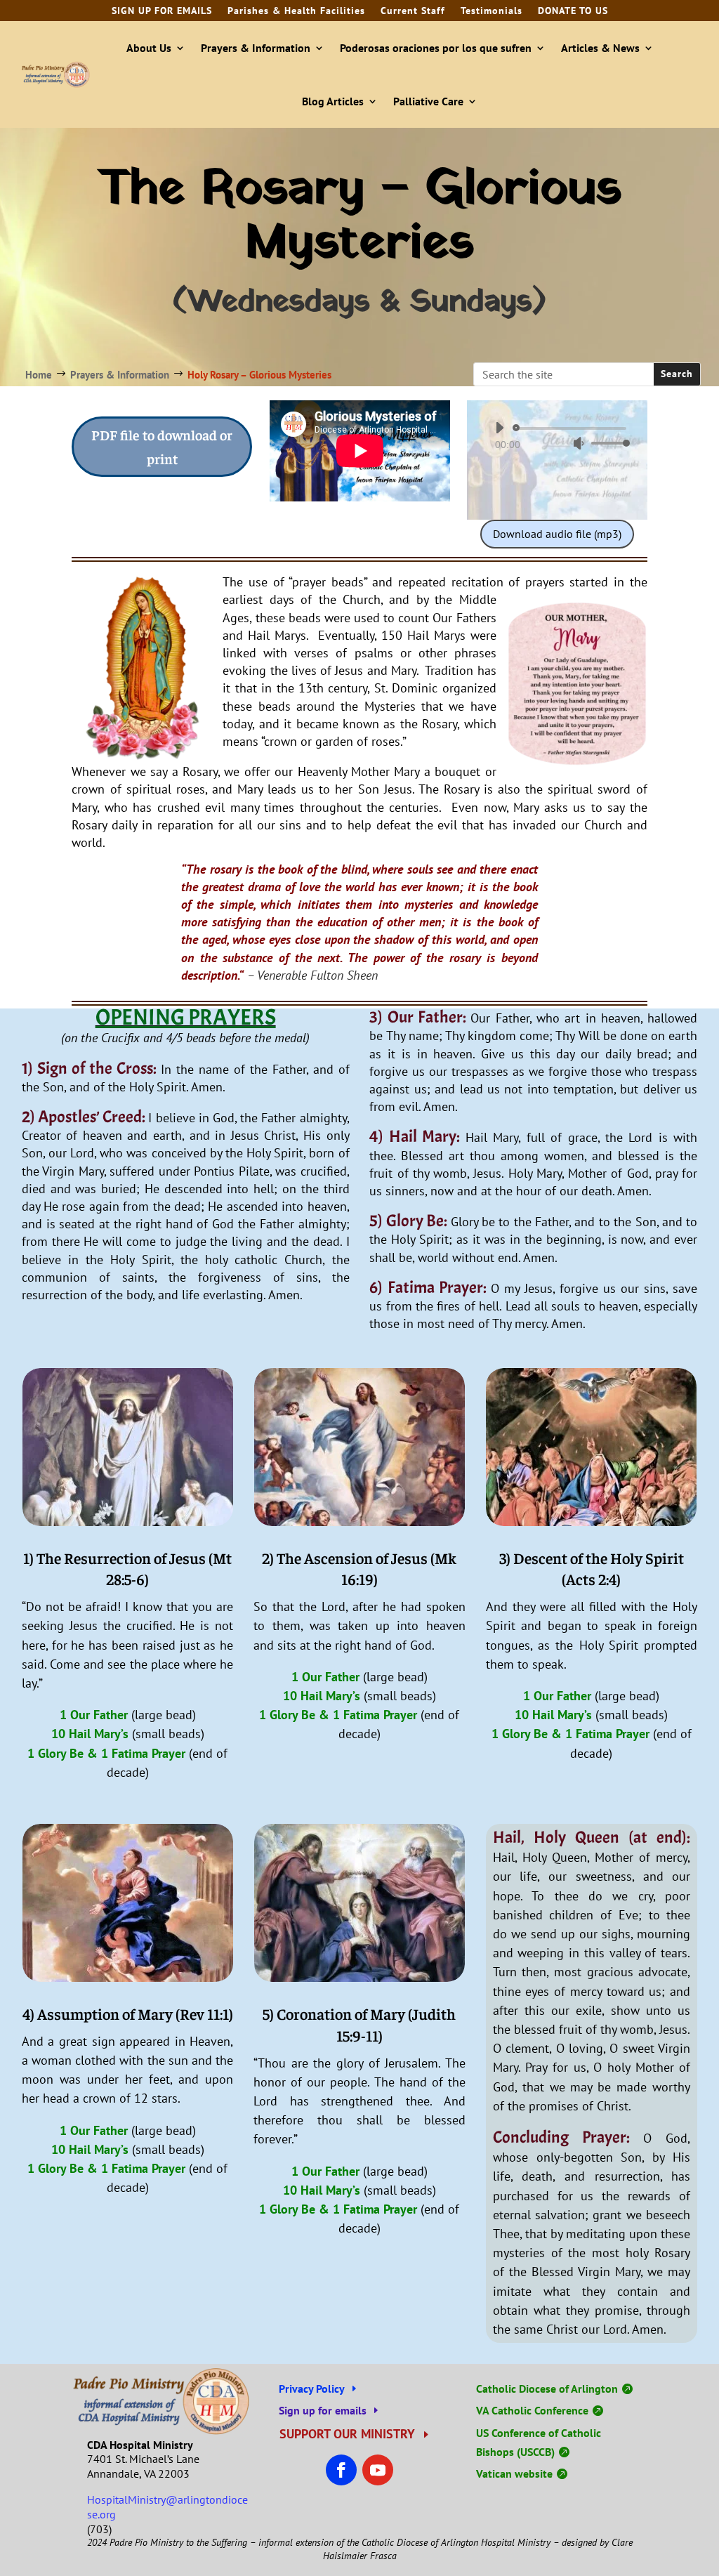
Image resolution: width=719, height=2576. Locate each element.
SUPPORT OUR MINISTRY (347, 2434)
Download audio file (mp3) (557, 534)
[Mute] (579, 443)
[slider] (607, 443)
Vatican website (514, 2473)
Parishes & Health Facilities (296, 11)
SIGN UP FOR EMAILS (162, 11)
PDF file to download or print (162, 446)
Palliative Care (428, 101)
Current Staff (413, 11)
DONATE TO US (573, 11)
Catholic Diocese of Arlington (547, 2388)
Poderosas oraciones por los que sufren (436, 48)
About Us (149, 48)
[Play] (499, 428)
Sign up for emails (323, 2410)
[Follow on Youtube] (378, 2470)
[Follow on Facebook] (341, 2470)
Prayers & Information (256, 48)
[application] (557, 435)
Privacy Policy (312, 2388)
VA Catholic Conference (532, 2410)
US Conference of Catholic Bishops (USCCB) (539, 2442)
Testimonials (492, 11)
